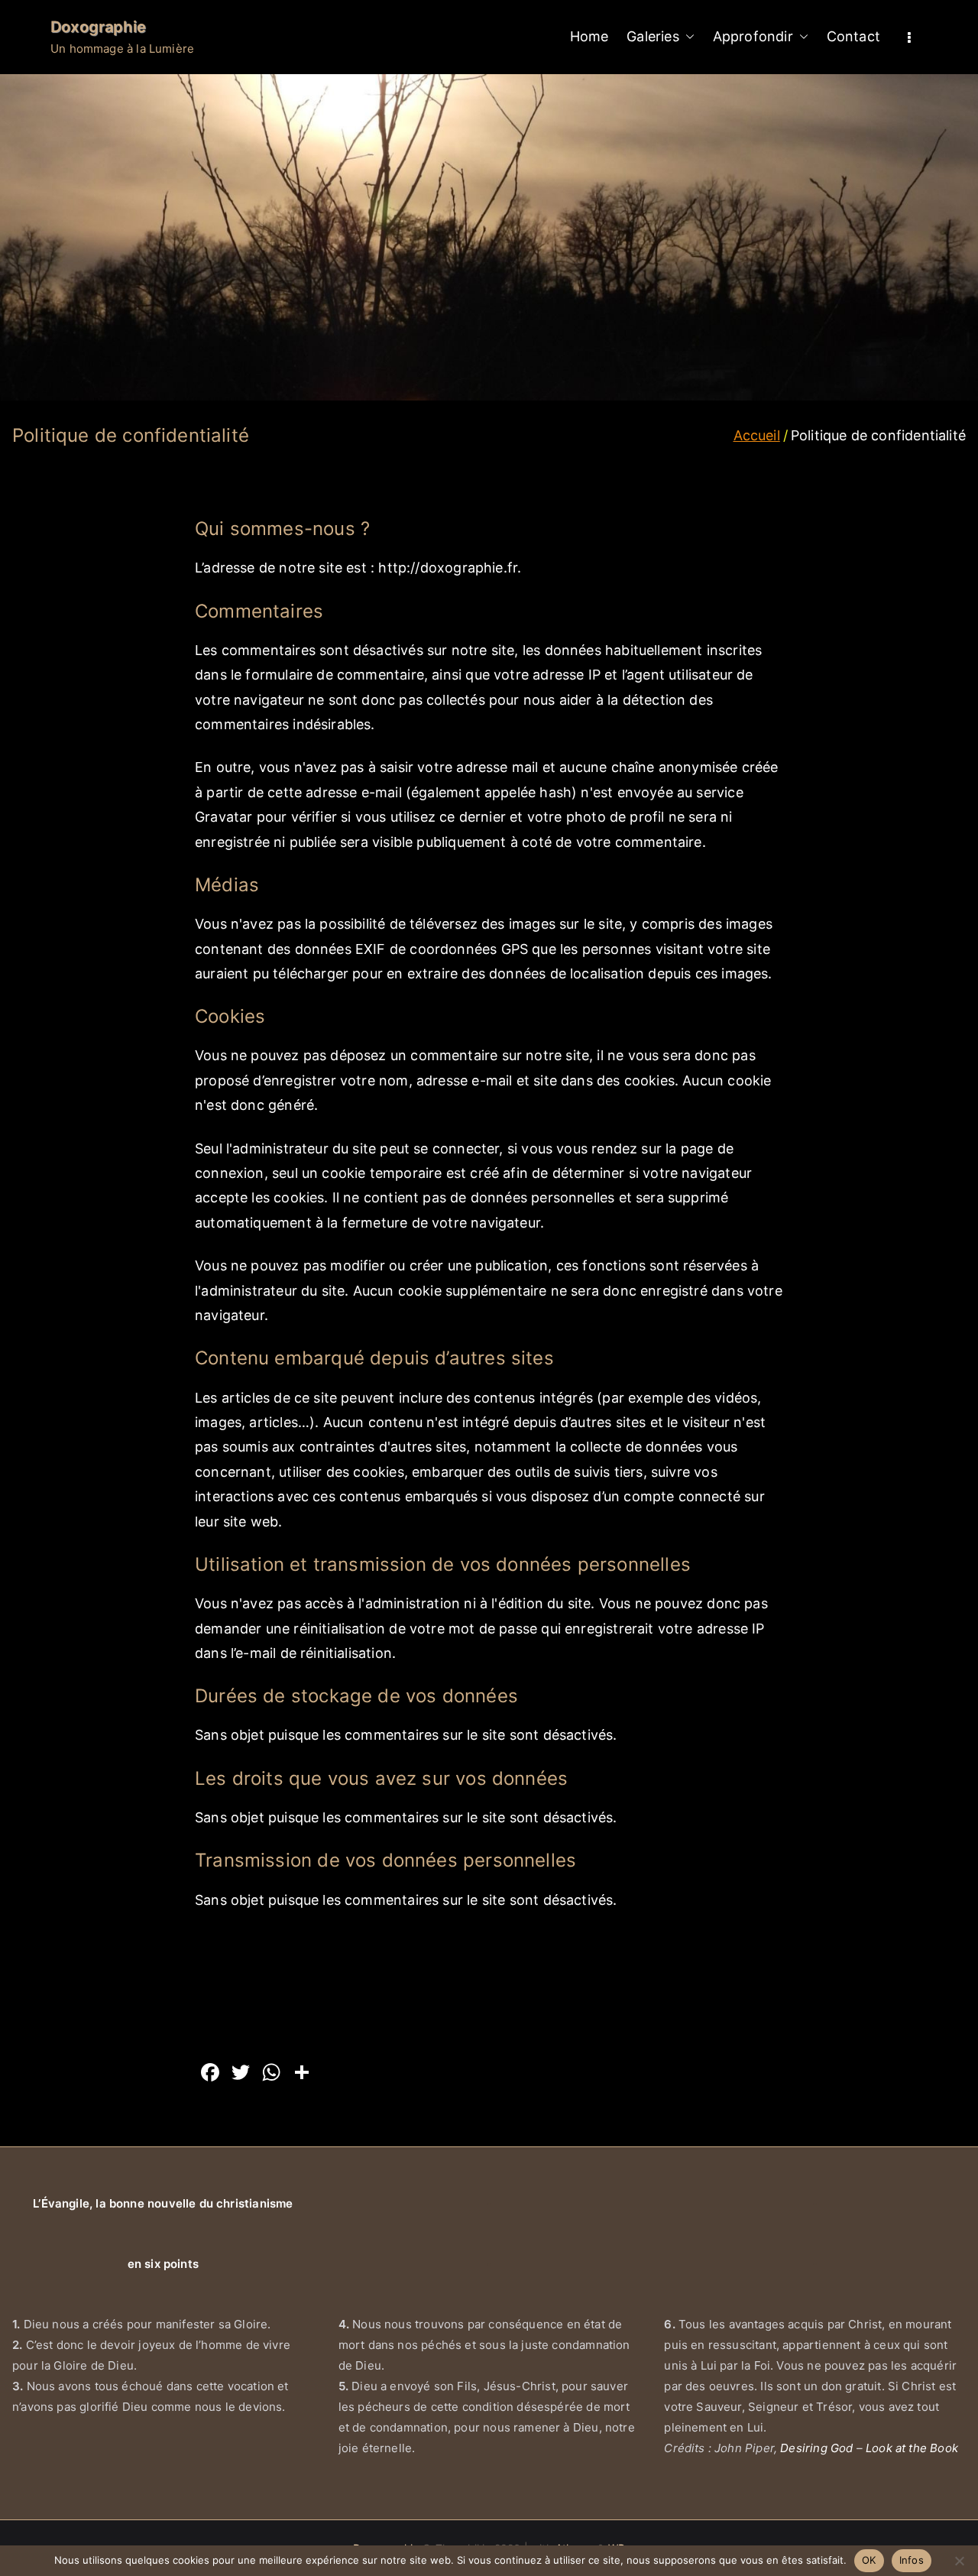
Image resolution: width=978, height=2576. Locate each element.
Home (589, 36)
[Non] (959, 2561)
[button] (687, 37)
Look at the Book (912, 2448)
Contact (853, 36)
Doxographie (98, 27)
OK (869, 2560)
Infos (912, 2560)
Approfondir (753, 36)
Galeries (653, 36)
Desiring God (816, 2448)
